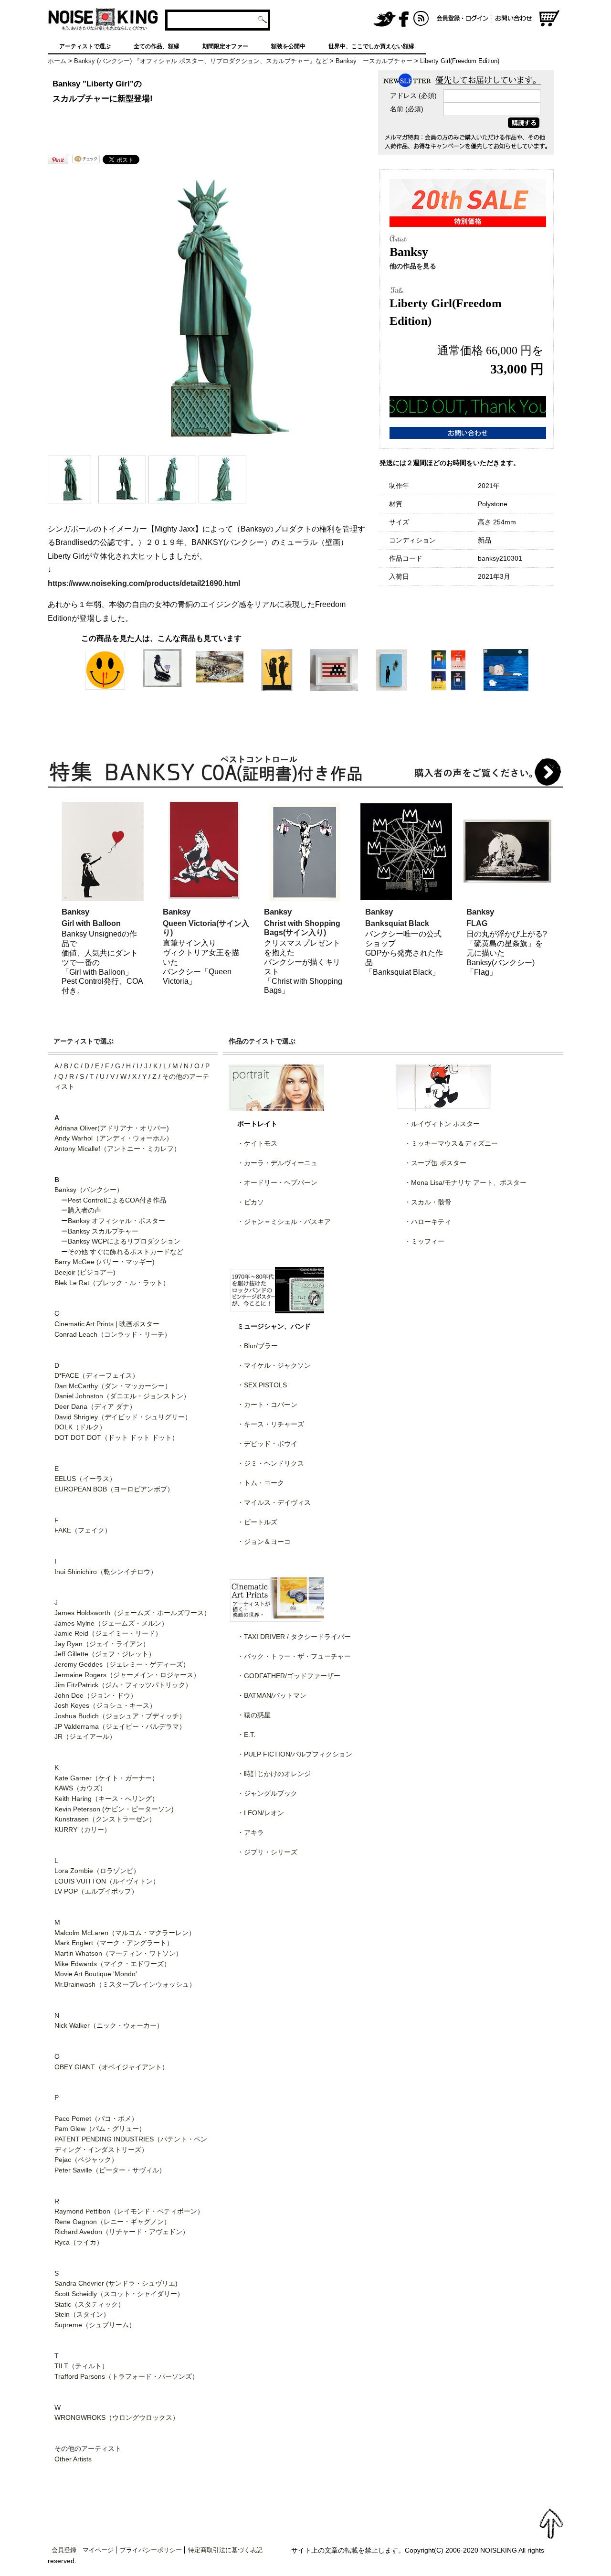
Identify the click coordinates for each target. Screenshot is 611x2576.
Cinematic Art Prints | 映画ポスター (107, 1324)
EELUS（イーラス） (85, 1479)
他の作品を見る (413, 266)
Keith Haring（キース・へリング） (106, 1799)
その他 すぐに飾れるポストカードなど (126, 1252)
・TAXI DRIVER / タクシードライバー (294, 1637)
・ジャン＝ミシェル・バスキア (284, 1222)
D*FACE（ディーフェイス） (97, 1375)
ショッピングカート (549, 19)
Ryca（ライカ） (79, 2242)
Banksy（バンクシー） (89, 1190)
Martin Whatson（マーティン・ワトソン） (118, 1953)
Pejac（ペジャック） (86, 2160)
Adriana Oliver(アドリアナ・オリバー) (112, 1128)
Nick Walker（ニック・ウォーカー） (109, 2025)
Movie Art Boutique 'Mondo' (96, 1974)
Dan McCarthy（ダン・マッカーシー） (113, 1386)
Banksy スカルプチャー (103, 1231)
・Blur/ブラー (258, 1346)
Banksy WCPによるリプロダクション (124, 1241)
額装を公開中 (288, 46)
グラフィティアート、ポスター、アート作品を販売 (103, 19)
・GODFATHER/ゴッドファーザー (289, 1676)
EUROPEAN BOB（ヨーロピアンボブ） (114, 1489)
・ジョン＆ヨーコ (264, 1542)
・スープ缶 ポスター (435, 1163)
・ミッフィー (424, 1241)
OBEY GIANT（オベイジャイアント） (111, 2067)
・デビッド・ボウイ (267, 1444)
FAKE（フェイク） (83, 1530)
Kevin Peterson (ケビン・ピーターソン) (114, 1809)
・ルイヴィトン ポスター (442, 1124)
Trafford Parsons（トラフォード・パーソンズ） (126, 2376)
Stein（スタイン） (82, 2314)
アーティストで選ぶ (85, 46)
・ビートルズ (257, 1522)
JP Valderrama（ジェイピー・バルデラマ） (120, 1726)
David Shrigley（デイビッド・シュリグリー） (123, 1417)
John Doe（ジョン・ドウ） (96, 1695)
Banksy (75, 912)
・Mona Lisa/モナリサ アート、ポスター (465, 1182)
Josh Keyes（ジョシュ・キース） (105, 1705)
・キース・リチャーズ (271, 1424)
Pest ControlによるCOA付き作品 (117, 1200)
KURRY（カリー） (83, 1830)
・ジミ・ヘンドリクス (271, 1463)
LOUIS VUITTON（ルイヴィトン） (107, 1881)
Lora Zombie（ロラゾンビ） (97, 1871)
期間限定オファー (225, 46)
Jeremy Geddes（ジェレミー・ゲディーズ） (122, 1664)
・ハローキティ (428, 1222)
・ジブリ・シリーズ (267, 1852)
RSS (421, 19)
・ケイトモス (257, 1143)
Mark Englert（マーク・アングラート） (114, 1943)
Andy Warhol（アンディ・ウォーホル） (114, 1138)
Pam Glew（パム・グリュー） (100, 2129)
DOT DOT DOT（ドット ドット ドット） (116, 1437)
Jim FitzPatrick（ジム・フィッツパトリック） (123, 1685)
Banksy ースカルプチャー (374, 61)
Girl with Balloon (91, 923)
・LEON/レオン (261, 1813)
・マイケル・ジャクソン (274, 1365)
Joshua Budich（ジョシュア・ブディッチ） (120, 1716)
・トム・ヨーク (261, 1483)
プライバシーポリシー (151, 2550)
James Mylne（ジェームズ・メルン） (111, 1623)
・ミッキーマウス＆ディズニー (451, 1143)
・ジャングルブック (267, 1793)
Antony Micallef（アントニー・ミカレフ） (117, 1149)
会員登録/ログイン (463, 19)
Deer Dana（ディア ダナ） (95, 1406)
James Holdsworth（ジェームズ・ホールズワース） (132, 1613)
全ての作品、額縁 (157, 46)
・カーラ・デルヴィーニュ (277, 1163)
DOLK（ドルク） (80, 1427)
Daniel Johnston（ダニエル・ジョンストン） (122, 1396)
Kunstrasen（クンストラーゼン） (105, 1819)
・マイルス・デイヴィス (274, 1502)
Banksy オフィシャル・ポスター (116, 1221)
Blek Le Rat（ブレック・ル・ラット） (112, 1283)
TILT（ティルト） (81, 2366)
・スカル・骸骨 (428, 1202)
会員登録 (64, 2550)
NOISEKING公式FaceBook (404, 19)
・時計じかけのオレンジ (274, 1774)
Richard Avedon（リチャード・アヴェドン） (122, 2232)
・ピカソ (251, 1202)
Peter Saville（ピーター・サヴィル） (110, 2170)
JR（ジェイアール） (85, 1736)
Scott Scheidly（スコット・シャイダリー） (119, 2294)
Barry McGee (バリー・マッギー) (105, 1262)
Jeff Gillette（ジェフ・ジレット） (105, 1654)
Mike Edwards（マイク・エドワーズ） (112, 1964)
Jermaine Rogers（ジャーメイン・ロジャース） (127, 1675)
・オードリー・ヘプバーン (277, 1182)
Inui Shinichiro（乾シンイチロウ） (106, 1572)
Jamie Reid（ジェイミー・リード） (108, 1633)
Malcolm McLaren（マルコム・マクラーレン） (125, 1933)
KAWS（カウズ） (80, 1788)
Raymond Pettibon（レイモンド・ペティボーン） (129, 2211)
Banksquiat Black (397, 923)
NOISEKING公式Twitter (385, 19)
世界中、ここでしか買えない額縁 (371, 46)
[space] (321, 19)
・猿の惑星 (254, 1715)
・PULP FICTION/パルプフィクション (295, 1754)
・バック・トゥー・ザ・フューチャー (294, 1656)
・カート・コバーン (267, 1405)
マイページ (98, 2550)
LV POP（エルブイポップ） (96, 1891)
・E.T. (246, 1735)
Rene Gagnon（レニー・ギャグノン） (112, 2222)
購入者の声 (84, 1210)
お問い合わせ (515, 19)
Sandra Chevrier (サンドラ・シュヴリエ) (116, 2283)
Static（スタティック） (90, 2304)
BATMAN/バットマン (275, 1695)
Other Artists (73, 2459)
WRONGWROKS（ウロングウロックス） (117, 2417)
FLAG (477, 923)
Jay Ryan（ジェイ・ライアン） (102, 1644)
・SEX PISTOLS (262, 1385)
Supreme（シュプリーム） (95, 2325)
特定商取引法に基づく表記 (225, 2550)
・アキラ (251, 1832)
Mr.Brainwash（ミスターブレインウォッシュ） (125, 1984)
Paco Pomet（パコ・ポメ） (96, 2118)
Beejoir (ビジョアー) (85, 1272)
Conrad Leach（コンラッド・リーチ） (113, 1334)
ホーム (57, 61)
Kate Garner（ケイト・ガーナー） (106, 1778)
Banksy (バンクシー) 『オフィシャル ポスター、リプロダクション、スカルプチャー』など (201, 61)
